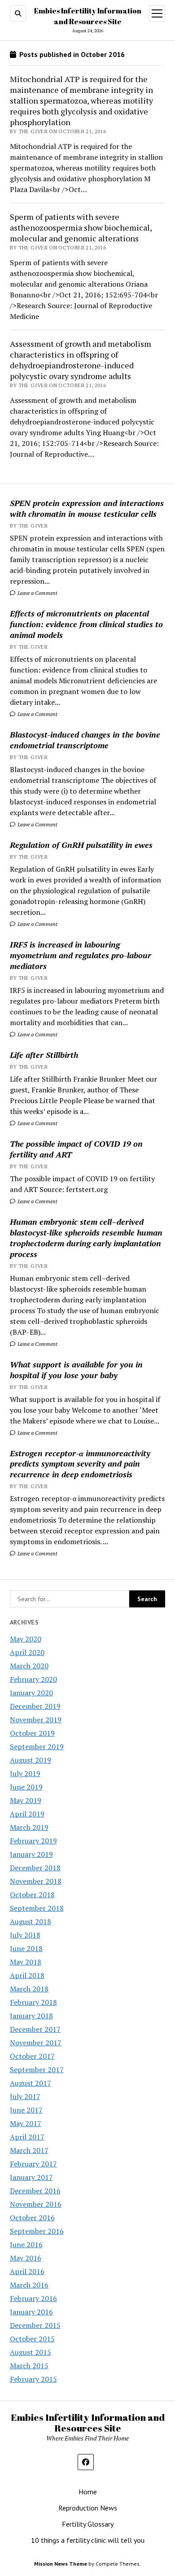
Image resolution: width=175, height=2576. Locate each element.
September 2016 (37, 2231)
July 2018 (25, 1935)
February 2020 (33, 1679)
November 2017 (36, 2043)
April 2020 (27, 1652)
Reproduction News (88, 2508)
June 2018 (26, 1948)
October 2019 (32, 1733)
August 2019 (31, 1760)
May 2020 (26, 1639)
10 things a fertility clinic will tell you (88, 2540)
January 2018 (31, 2016)
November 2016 (36, 2204)
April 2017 (27, 2137)
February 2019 (33, 1841)
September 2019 (37, 1746)
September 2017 (37, 2070)
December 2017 (35, 2029)
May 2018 (26, 1962)
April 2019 (27, 1814)
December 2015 (35, 2325)
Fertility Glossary (88, 2524)
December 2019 (35, 1706)
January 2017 (31, 2177)
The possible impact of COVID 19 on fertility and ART (76, 1149)
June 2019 (26, 1787)
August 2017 (31, 2083)
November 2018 (36, 1881)
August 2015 (31, 2352)
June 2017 (26, 2110)
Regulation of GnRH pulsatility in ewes (81, 845)
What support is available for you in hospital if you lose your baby (76, 1370)
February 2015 (33, 2379)
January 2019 (31, 1854)
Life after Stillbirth (44, 1055)
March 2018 (29, 1989)
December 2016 (35, 2191)
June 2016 (26, 2244)
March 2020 (29, 1666)
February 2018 (33, 2002)
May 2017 (26, 2123)
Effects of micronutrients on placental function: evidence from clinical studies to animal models (86, 624)
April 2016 (27, 2271)
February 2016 (33, 2298)
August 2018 (31, 1921)
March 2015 (29, 2366)
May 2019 (26, 1800)
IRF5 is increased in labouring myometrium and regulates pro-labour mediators (81, 955)
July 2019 (25, 1773)
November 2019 (36, 1720)
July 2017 (25, 2096)
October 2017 (32, 2056)
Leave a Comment (37, 593)
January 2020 (31, 1693)
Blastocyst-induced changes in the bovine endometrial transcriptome (85, 740)
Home (88, 2492)
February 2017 (33, 2164)
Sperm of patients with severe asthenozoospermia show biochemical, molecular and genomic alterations (81, 227)
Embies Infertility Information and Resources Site (88, 2423)
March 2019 (29, 1827)
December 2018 (35, 1868)
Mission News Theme (61, 2564)
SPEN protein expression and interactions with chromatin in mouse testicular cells (87, 508)
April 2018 (27, 1975)
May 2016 (26, 2258)
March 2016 (29, 2285)
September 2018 (37, 1908)
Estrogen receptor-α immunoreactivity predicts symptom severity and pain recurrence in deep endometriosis (80, 1464)
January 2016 (31, 2312)
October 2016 (32, 2218)
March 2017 (29, 2150)
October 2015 (32, 2339)
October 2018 (32, 1895)
